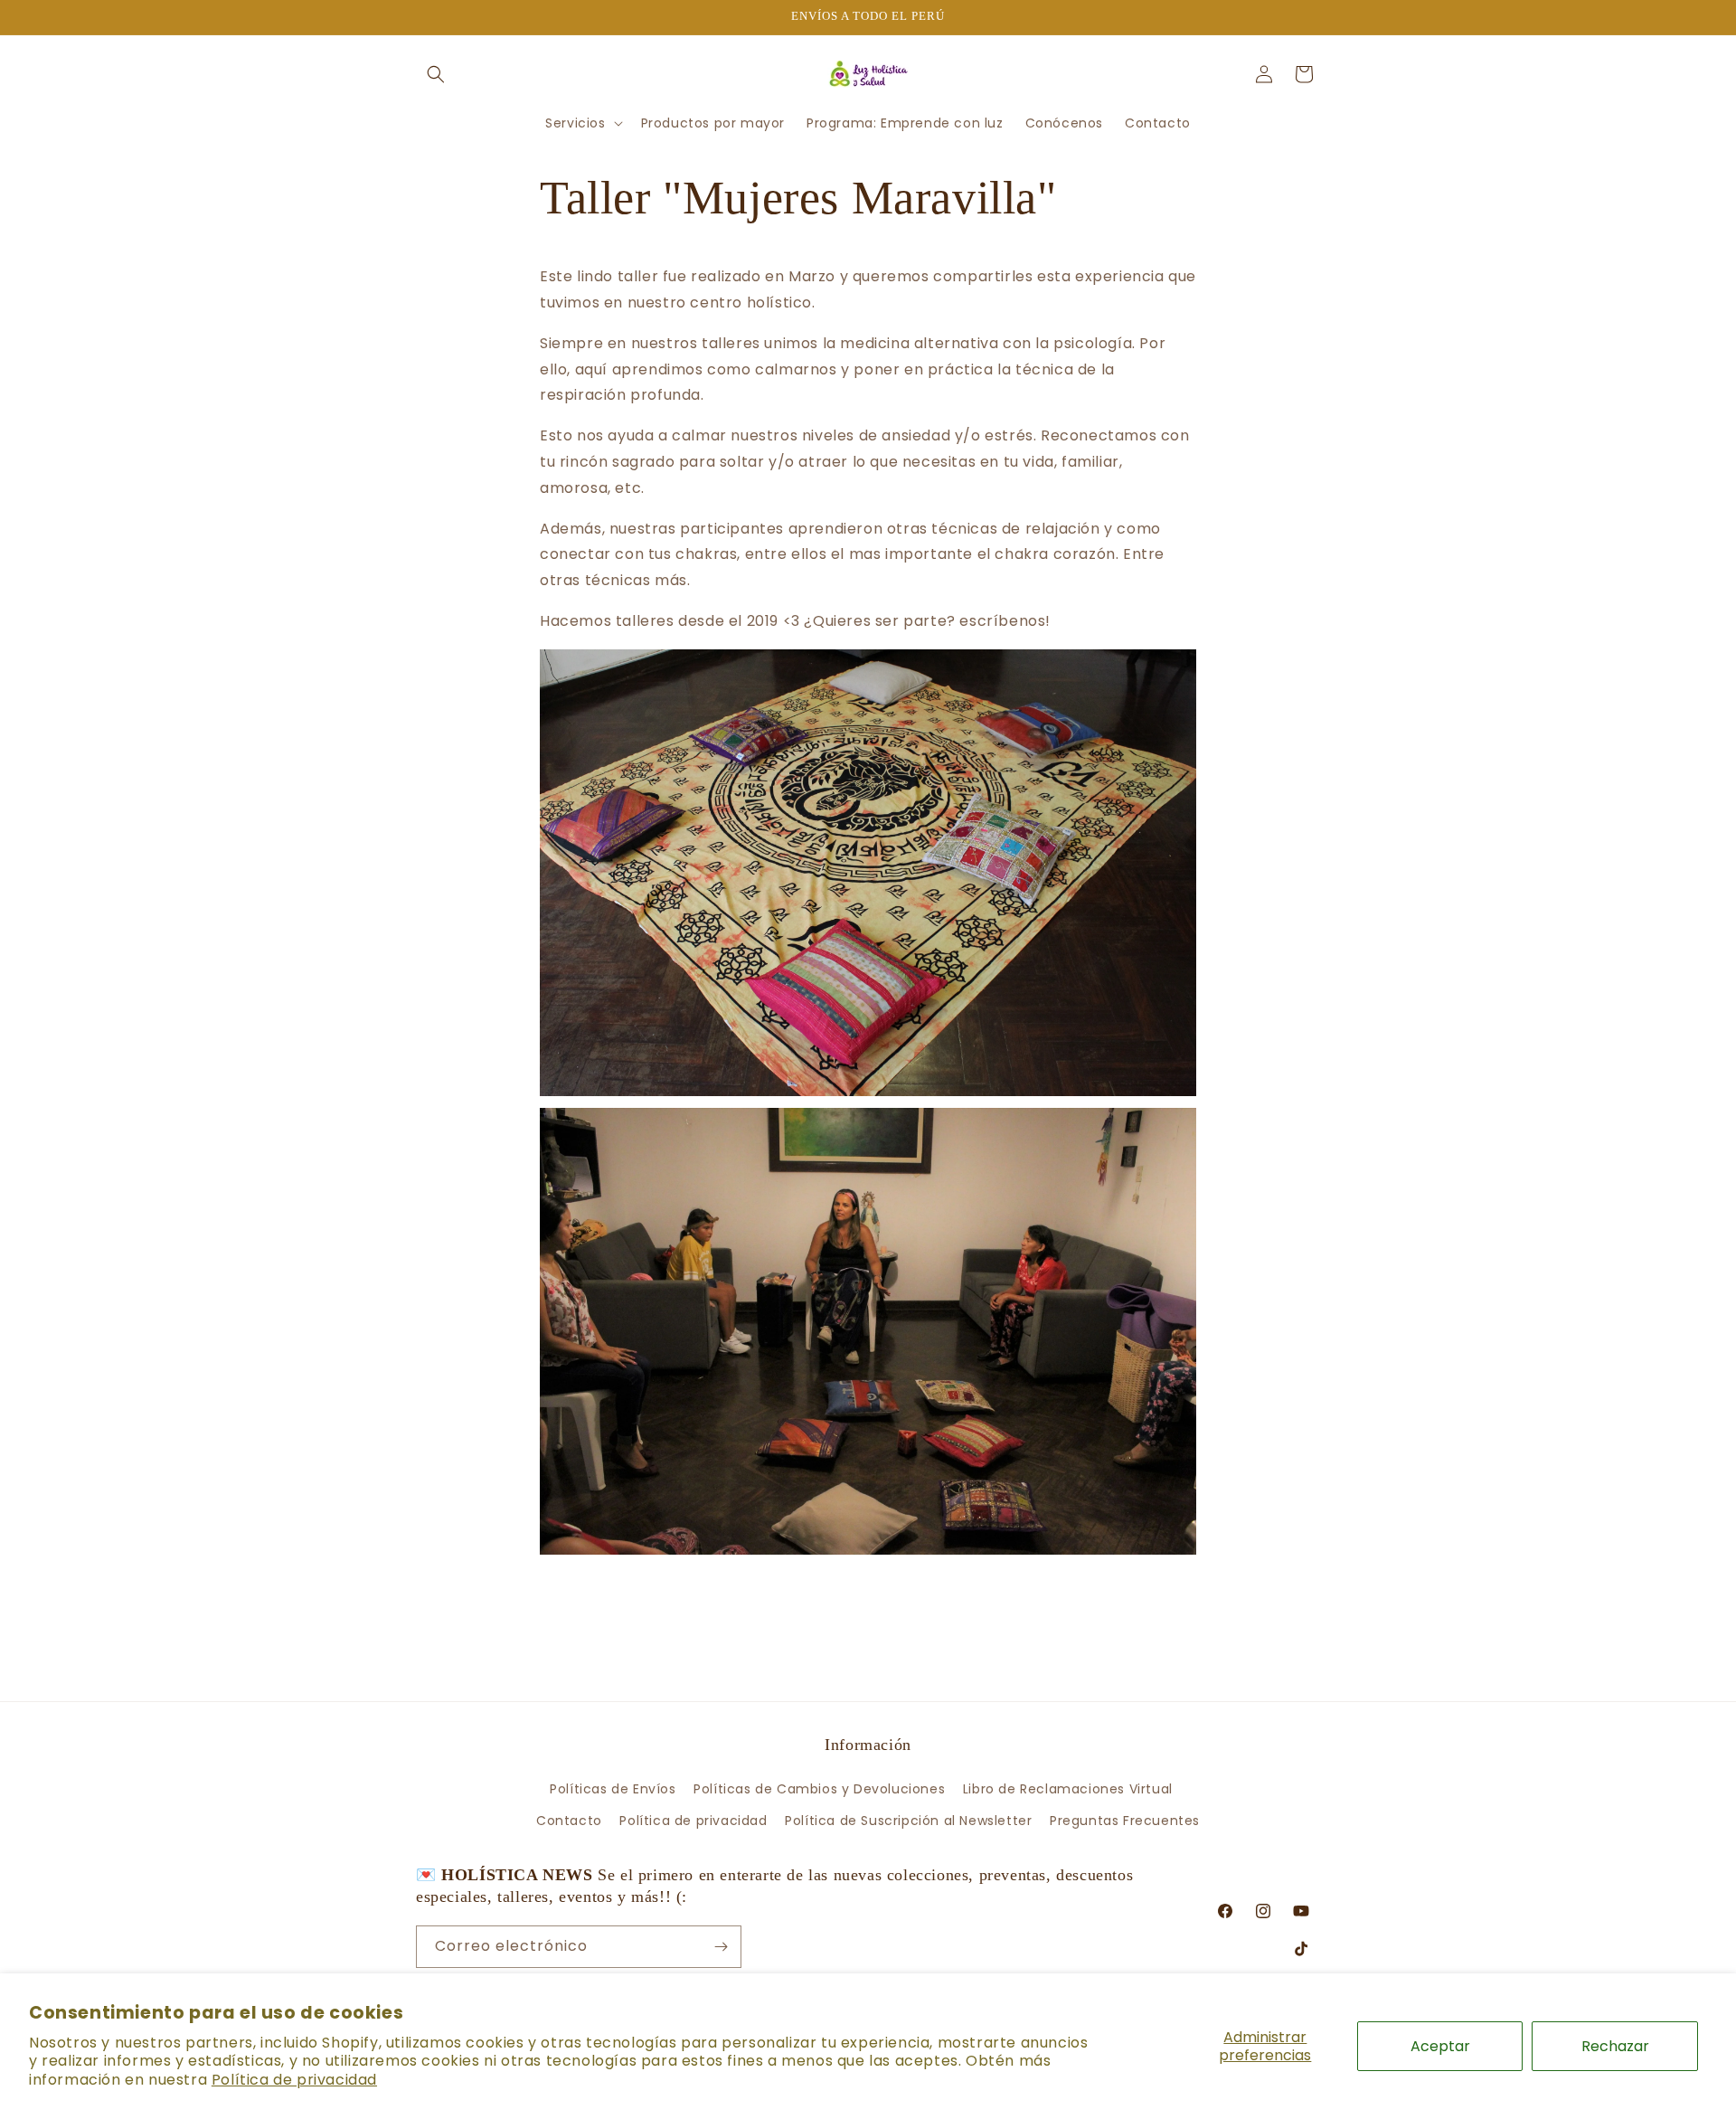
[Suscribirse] (721, 1947)
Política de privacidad (294, 2080)
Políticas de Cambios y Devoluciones (819, 1789)
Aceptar (1440, 2046)
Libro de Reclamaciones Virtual (1068, 1789)
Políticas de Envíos (613, 1789)
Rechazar (1615, 2046)
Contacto (569, 1821)
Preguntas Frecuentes (1125, 1821)
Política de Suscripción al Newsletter (908, 1821)
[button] (436, 74)
